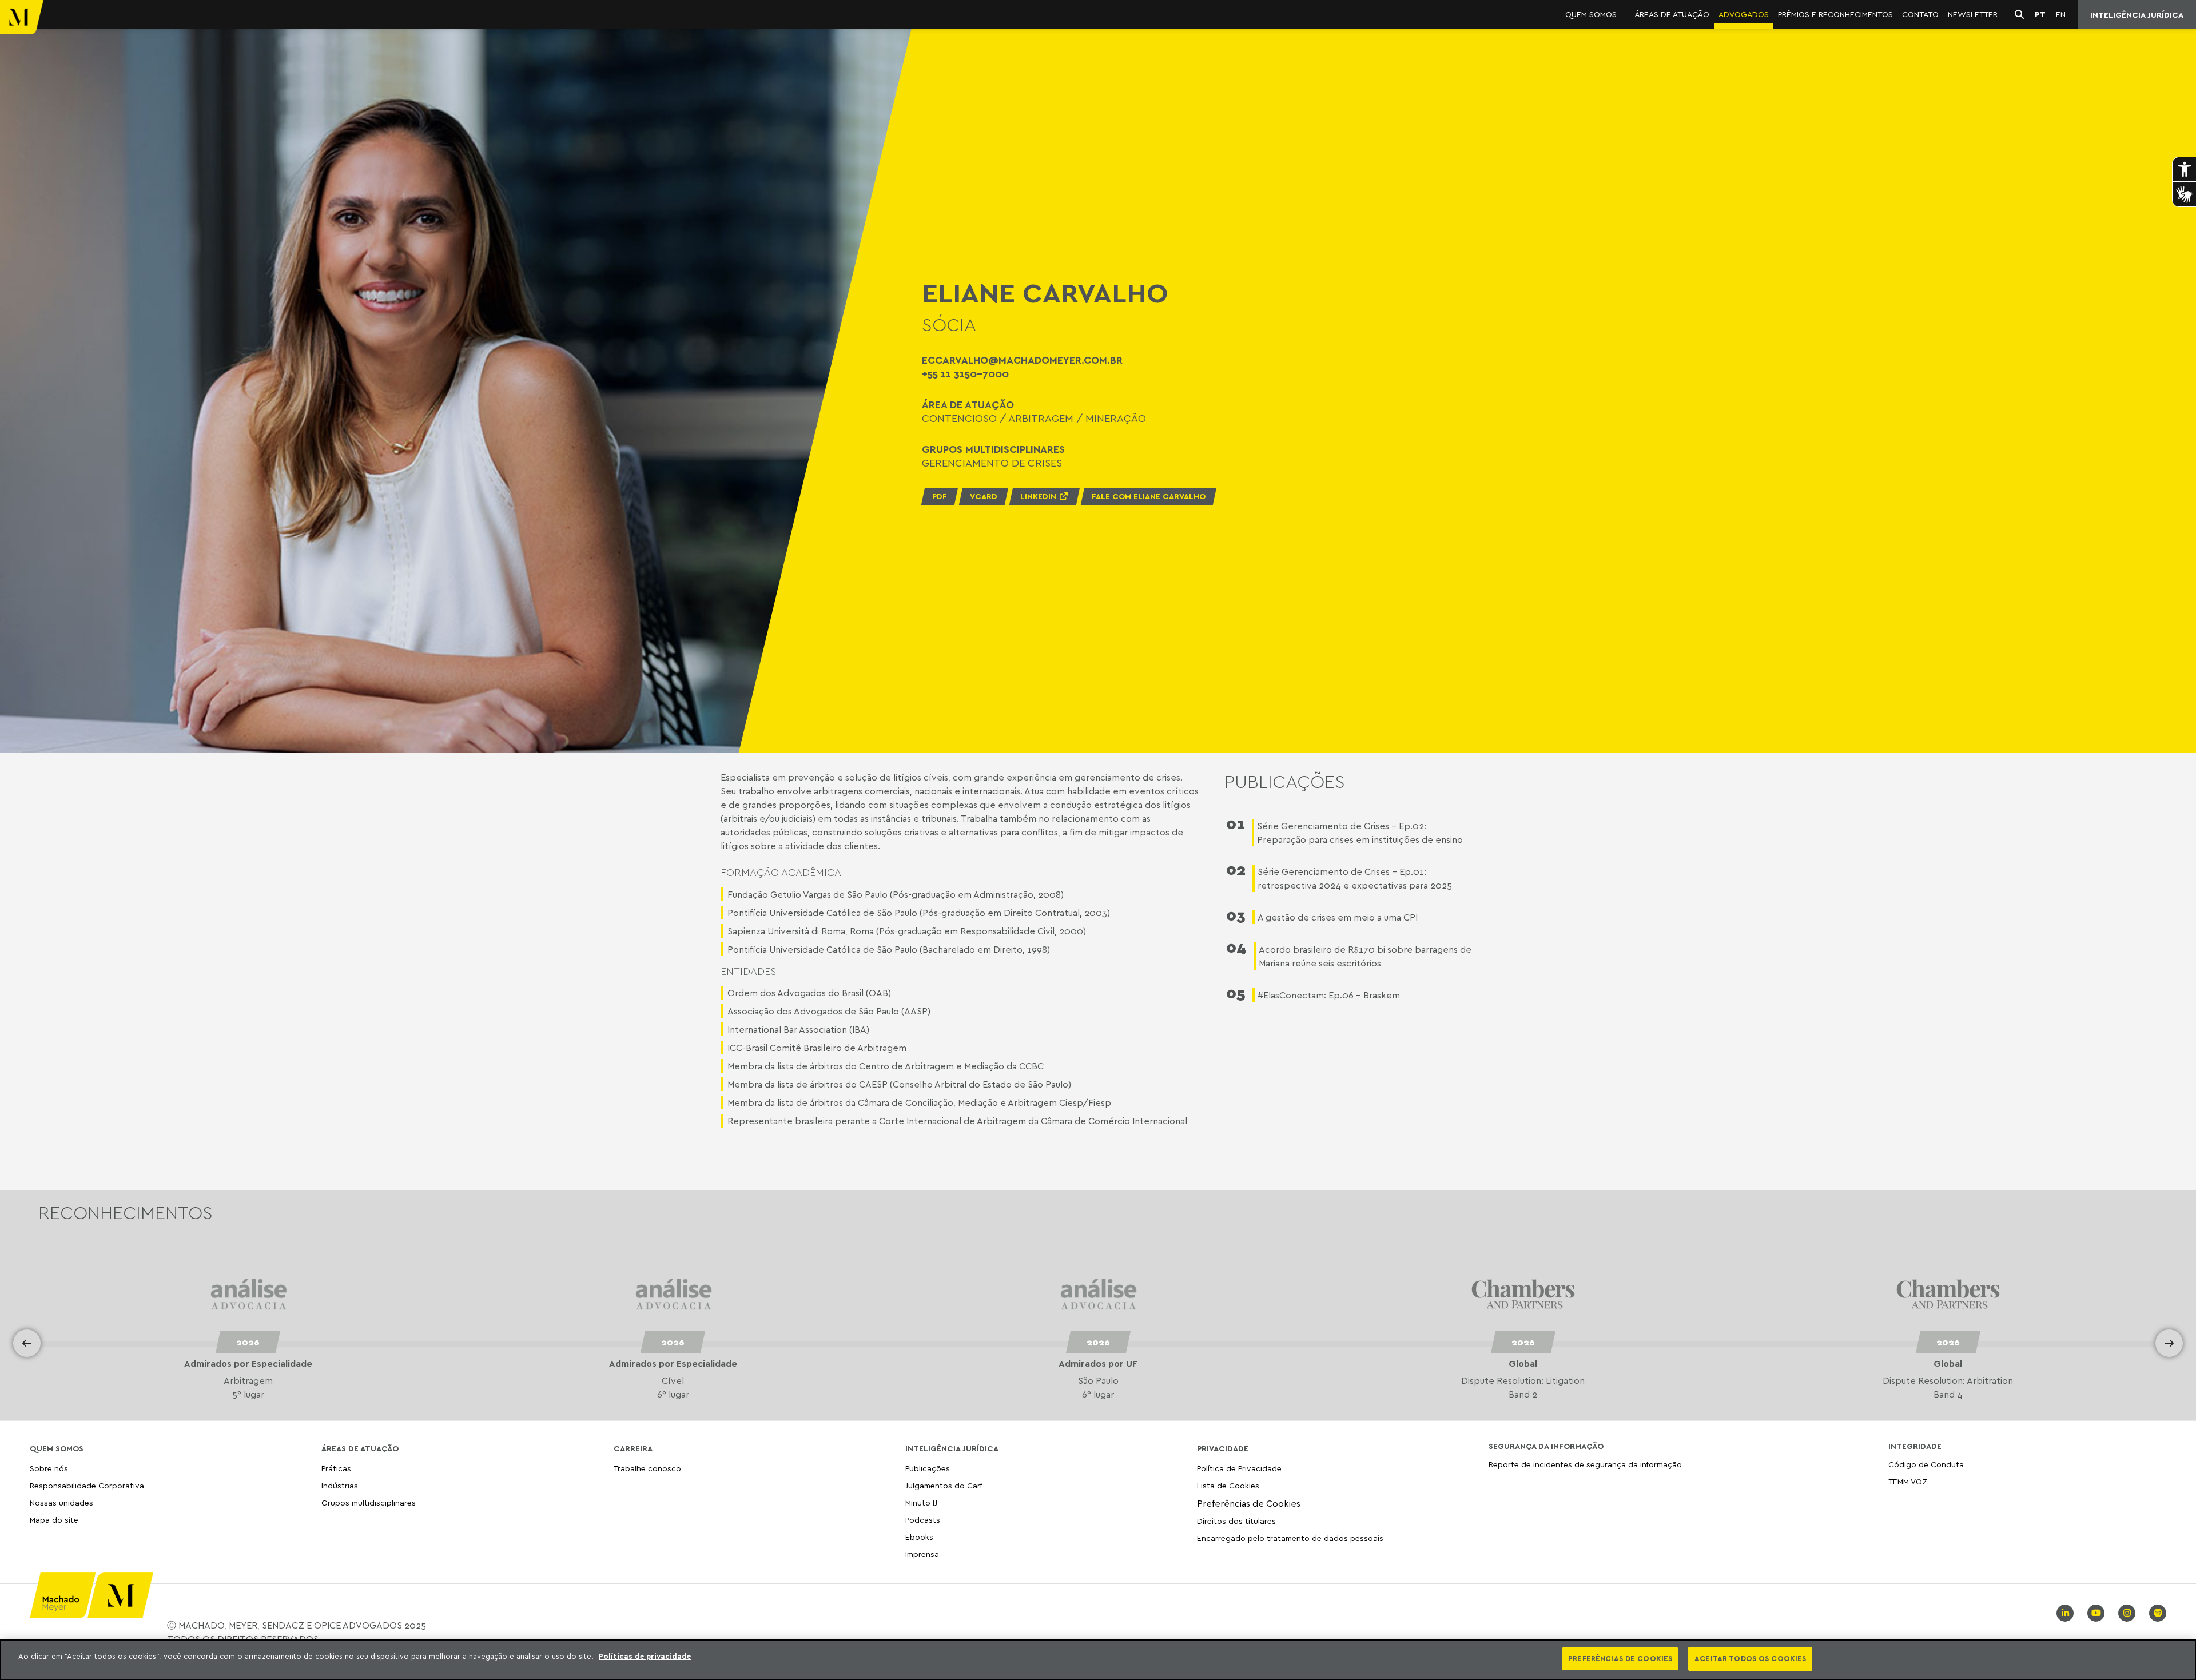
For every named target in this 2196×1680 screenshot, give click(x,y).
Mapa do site (54, 1520)
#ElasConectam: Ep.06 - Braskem (1329, 995)
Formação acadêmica (781, 872)
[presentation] (27, 1343)
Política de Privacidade (1239, 1469)
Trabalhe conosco (647, 1469)
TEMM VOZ (1908, 1481)
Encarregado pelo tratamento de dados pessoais (1290, 1538)
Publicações (928, 1469)
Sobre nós (49, 1469)
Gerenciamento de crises (992, 463)
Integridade (1915, 1446)
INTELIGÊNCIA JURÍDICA (2137, 15)
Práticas (336, 1469)
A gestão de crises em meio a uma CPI (1338, 917)
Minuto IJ (921, 1502)
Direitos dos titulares (1236, 1521)
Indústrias (340, 1485)
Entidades (748, 971)
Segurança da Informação (1546, 1446)
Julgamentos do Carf (944, 1485)
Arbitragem (1041, 418)
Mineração (1116, 418)
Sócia (949, 324)
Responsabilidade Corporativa (87, 1485)
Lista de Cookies (1228, 1485)
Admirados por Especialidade (248, 1363)
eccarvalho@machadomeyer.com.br (1022, 360)
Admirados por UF (673, 1363)
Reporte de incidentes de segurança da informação (1585, 1465)
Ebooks (919, 1537)
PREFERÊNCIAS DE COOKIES (1620, 1658)
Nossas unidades (61, 1502)
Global (1098, 1363)
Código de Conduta (1926, 1465)
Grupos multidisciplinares (369, 1502)
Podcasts (923, 1520)
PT (2040, 14)
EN (2061, 14)
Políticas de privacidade (645, 1656)
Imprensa (922, 1554)
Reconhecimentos (126, 1212)
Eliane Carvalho (1045, 293)
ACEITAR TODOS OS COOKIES (1750, 1658)
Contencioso (959, 418)
